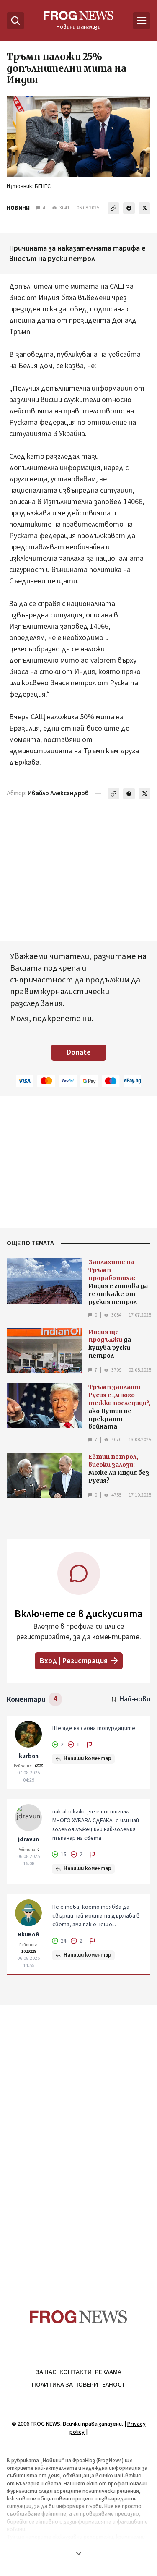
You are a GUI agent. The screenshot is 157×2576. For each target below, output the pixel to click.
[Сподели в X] (144, 208)
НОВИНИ (18, 208)
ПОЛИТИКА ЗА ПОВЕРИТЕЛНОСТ (79, 2385)
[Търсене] (15, 21)
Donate (79, 1052)
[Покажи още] (78, 2553)
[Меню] (142, 21)
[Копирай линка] (113, 208)
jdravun (28, 1839)
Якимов (28, 1935)
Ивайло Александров (58, 793)
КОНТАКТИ (76, 2372)
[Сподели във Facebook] (129, 208)
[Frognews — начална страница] (78, 2317)
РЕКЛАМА (108, 2372)
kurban (29, 1756)
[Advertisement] (79, 2141)
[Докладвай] (90, 1745)
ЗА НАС (46, 2372)
